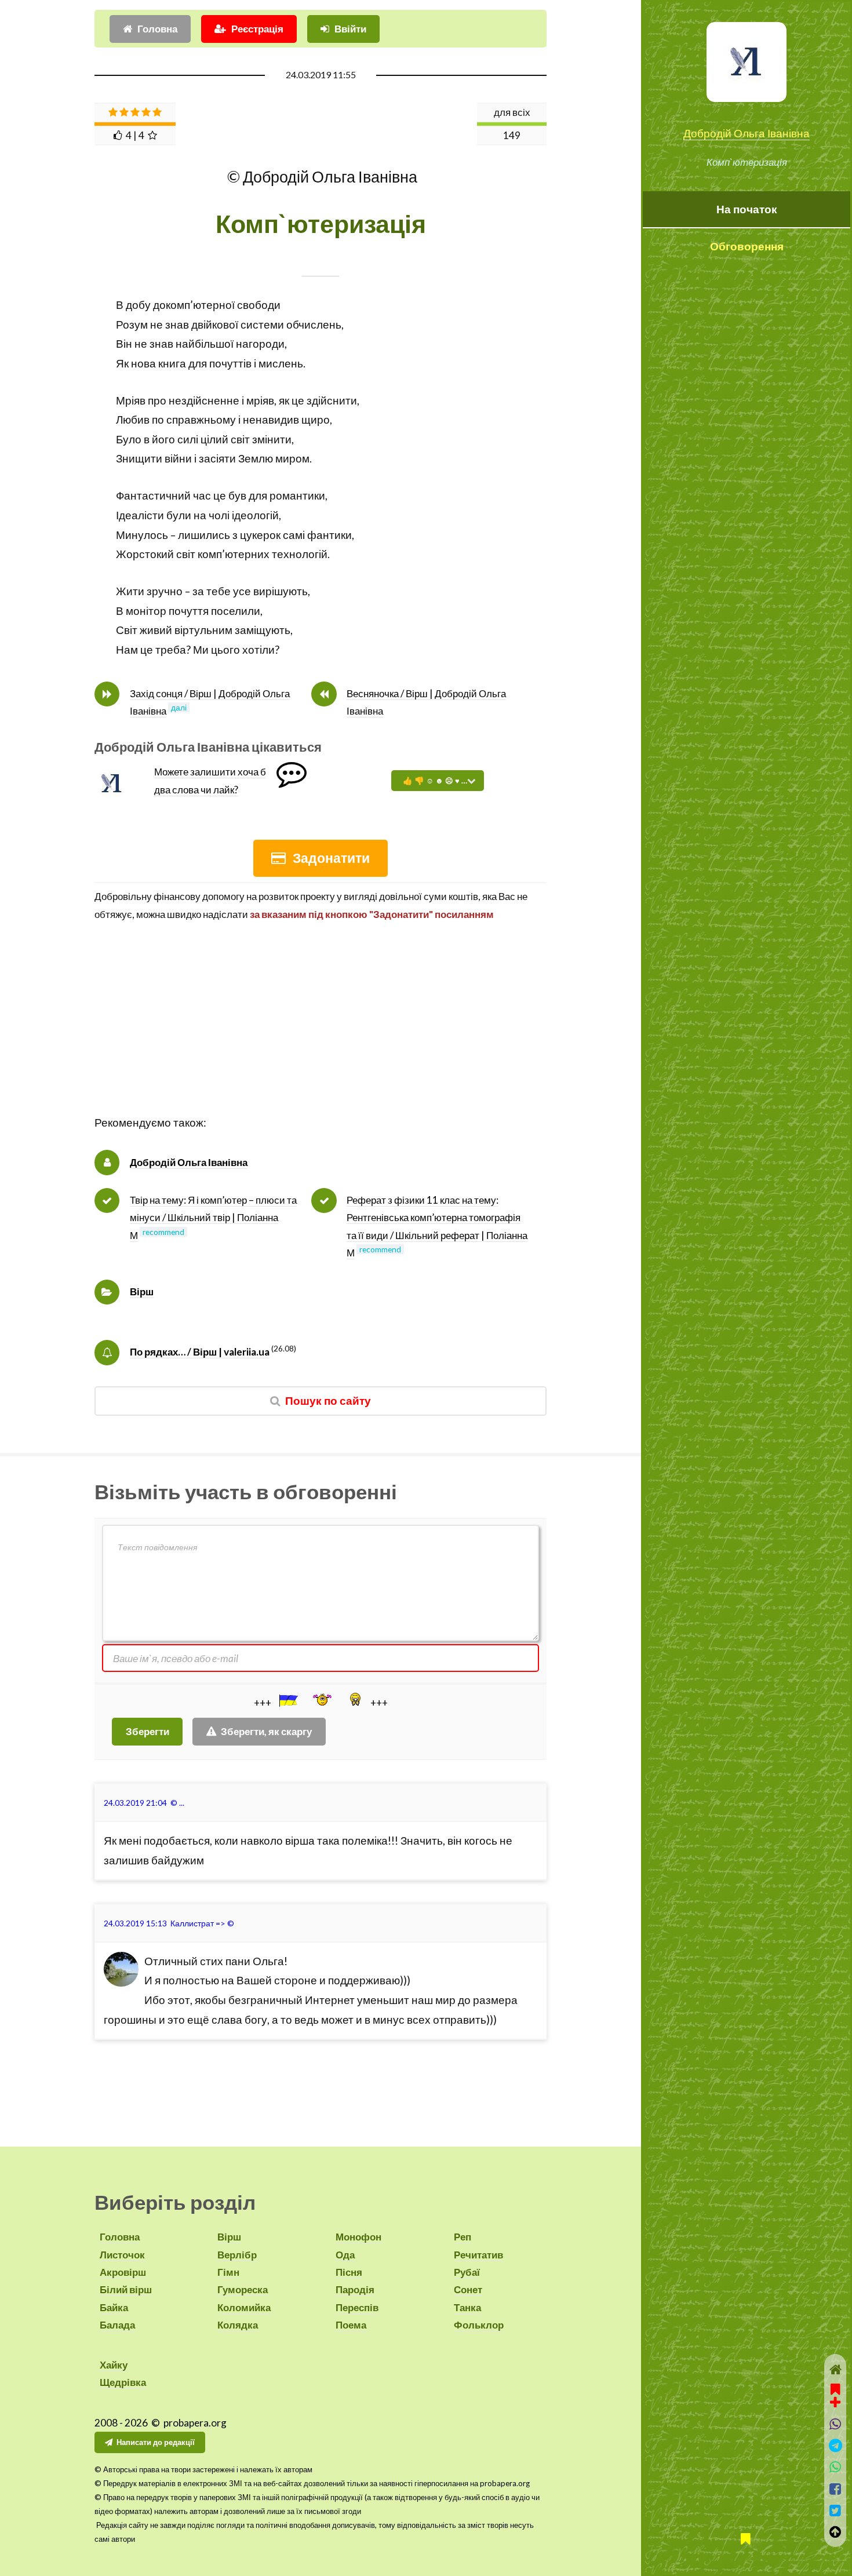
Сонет (468, 2289)
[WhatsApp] (835, 2467)
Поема (351, 2325)
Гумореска (243, 2289)
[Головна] (835, 2369)
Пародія (355, 2289)
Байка (114, 2307)
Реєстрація (257, 29)
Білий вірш (126, 2289)
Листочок (122, 2255)
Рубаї (467, 2272)
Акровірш (123, 2272)
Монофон (358, 2237)
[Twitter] (835, 2510)
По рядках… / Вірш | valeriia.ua (200, 1352)
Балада (117, 2325)
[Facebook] (835, 2489)
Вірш (142, 1291)
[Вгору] (835, 2532)
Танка (467, 2307)
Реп (463, 2237)
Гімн (228, 2272)
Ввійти (350, 29)
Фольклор (479, 2325)
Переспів (357, 2307)
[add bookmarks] (835, 2394)
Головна (157, 29)
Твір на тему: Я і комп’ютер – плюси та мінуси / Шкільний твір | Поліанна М (213, 1218)
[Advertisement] (321, 1032)
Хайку (114, 2365)
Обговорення (747, 246)
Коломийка (244, 2307)
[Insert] (287, 1700)
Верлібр (237, 2255)
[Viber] (835, 2424)
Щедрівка (123, 2382)
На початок (747, 209)
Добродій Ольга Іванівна (747, 133)
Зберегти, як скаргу (266, 1731)
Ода (345, 2255)
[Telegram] (835, 2445)
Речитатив (478, 2255)
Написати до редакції (156, 2442)
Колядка (238, 2325)
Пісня (349, 2272)
